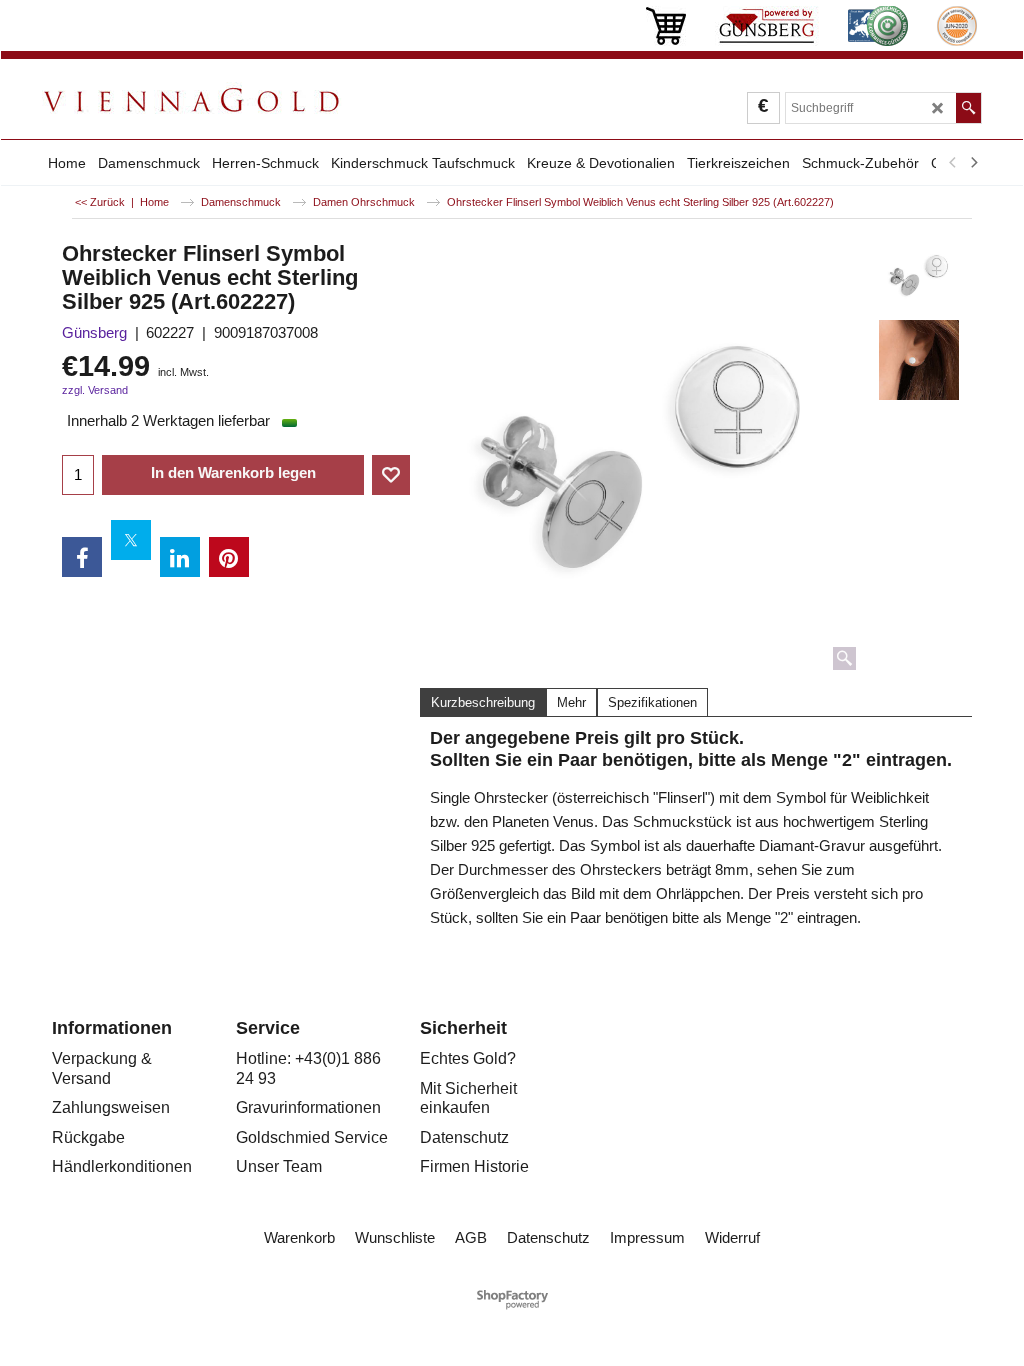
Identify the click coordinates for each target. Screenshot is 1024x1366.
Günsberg (94, 332)
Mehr (571, 702)
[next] (973, 163)
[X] (131, 540)
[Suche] (968, 108)
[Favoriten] (391, 475)
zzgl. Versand (95, 390)
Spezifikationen (652, 702)
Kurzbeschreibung (483, 702)
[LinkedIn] (180, 557)
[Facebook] (82, 557)
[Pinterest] (229, 557)
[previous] (953, 163)
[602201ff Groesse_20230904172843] (919, 360)
